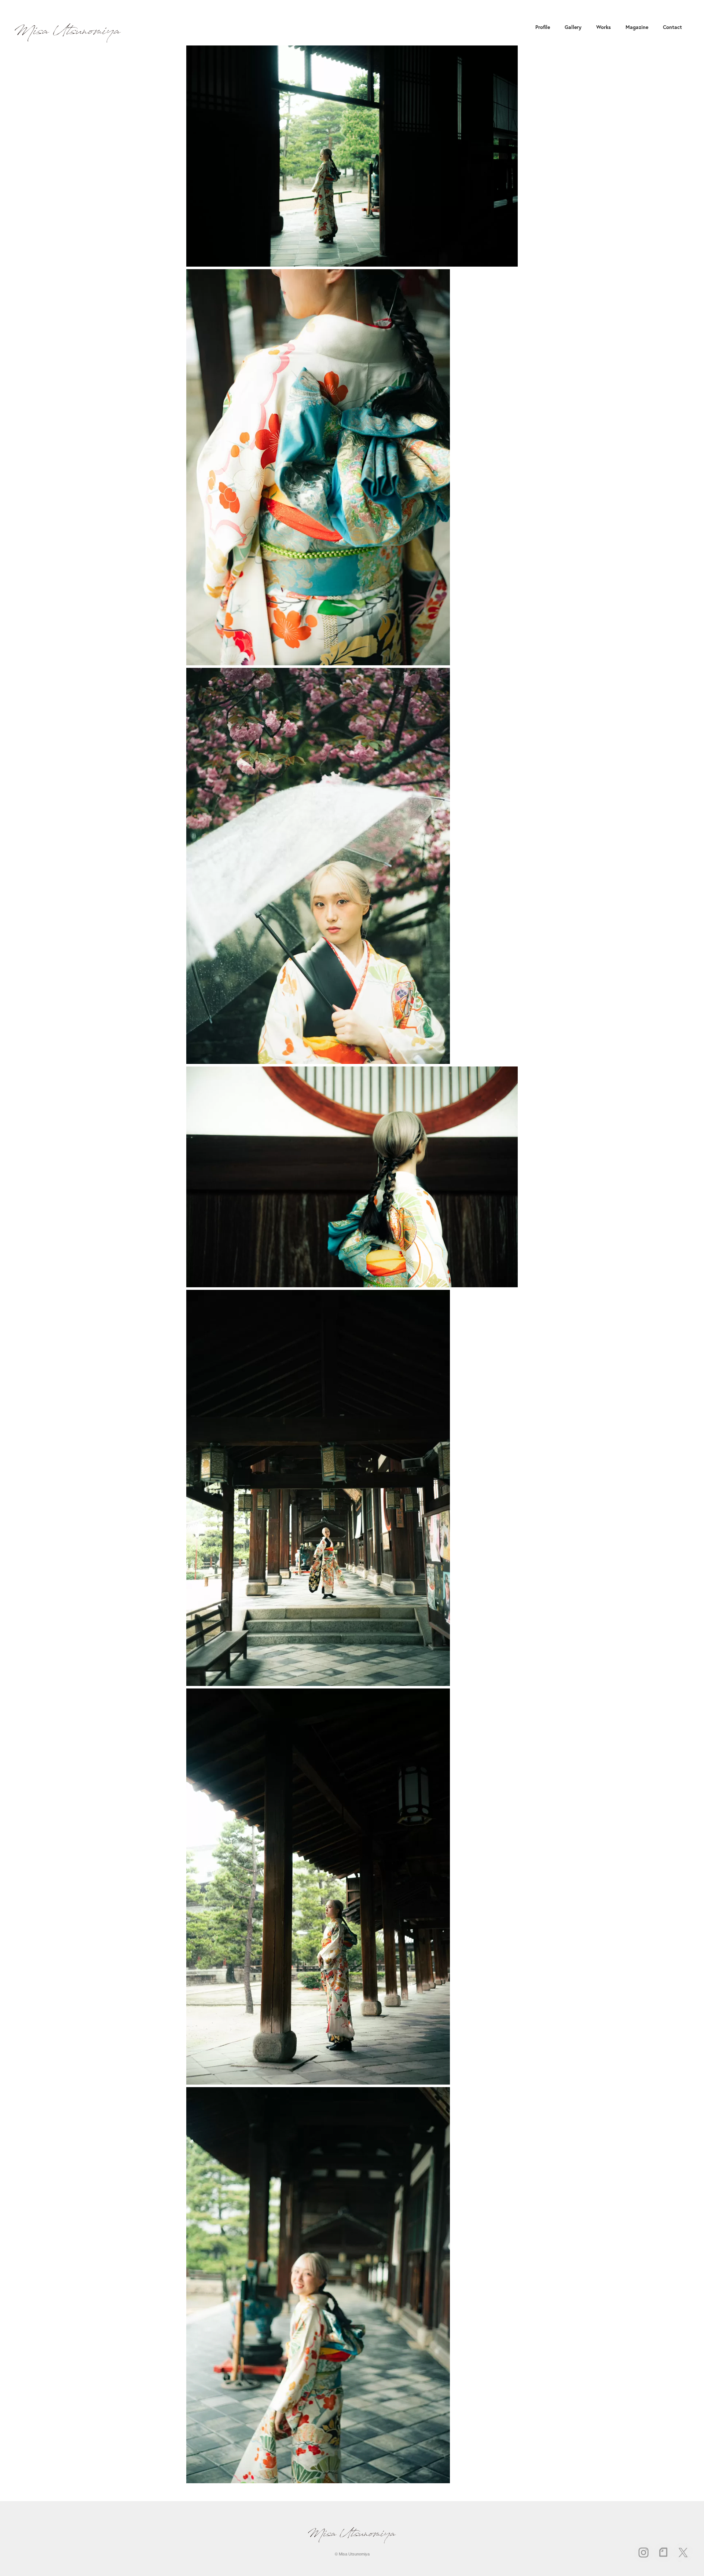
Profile (543, 27)
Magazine (637, 27)
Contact (672, 27)
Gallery (573, 27)
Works (604, 27)
